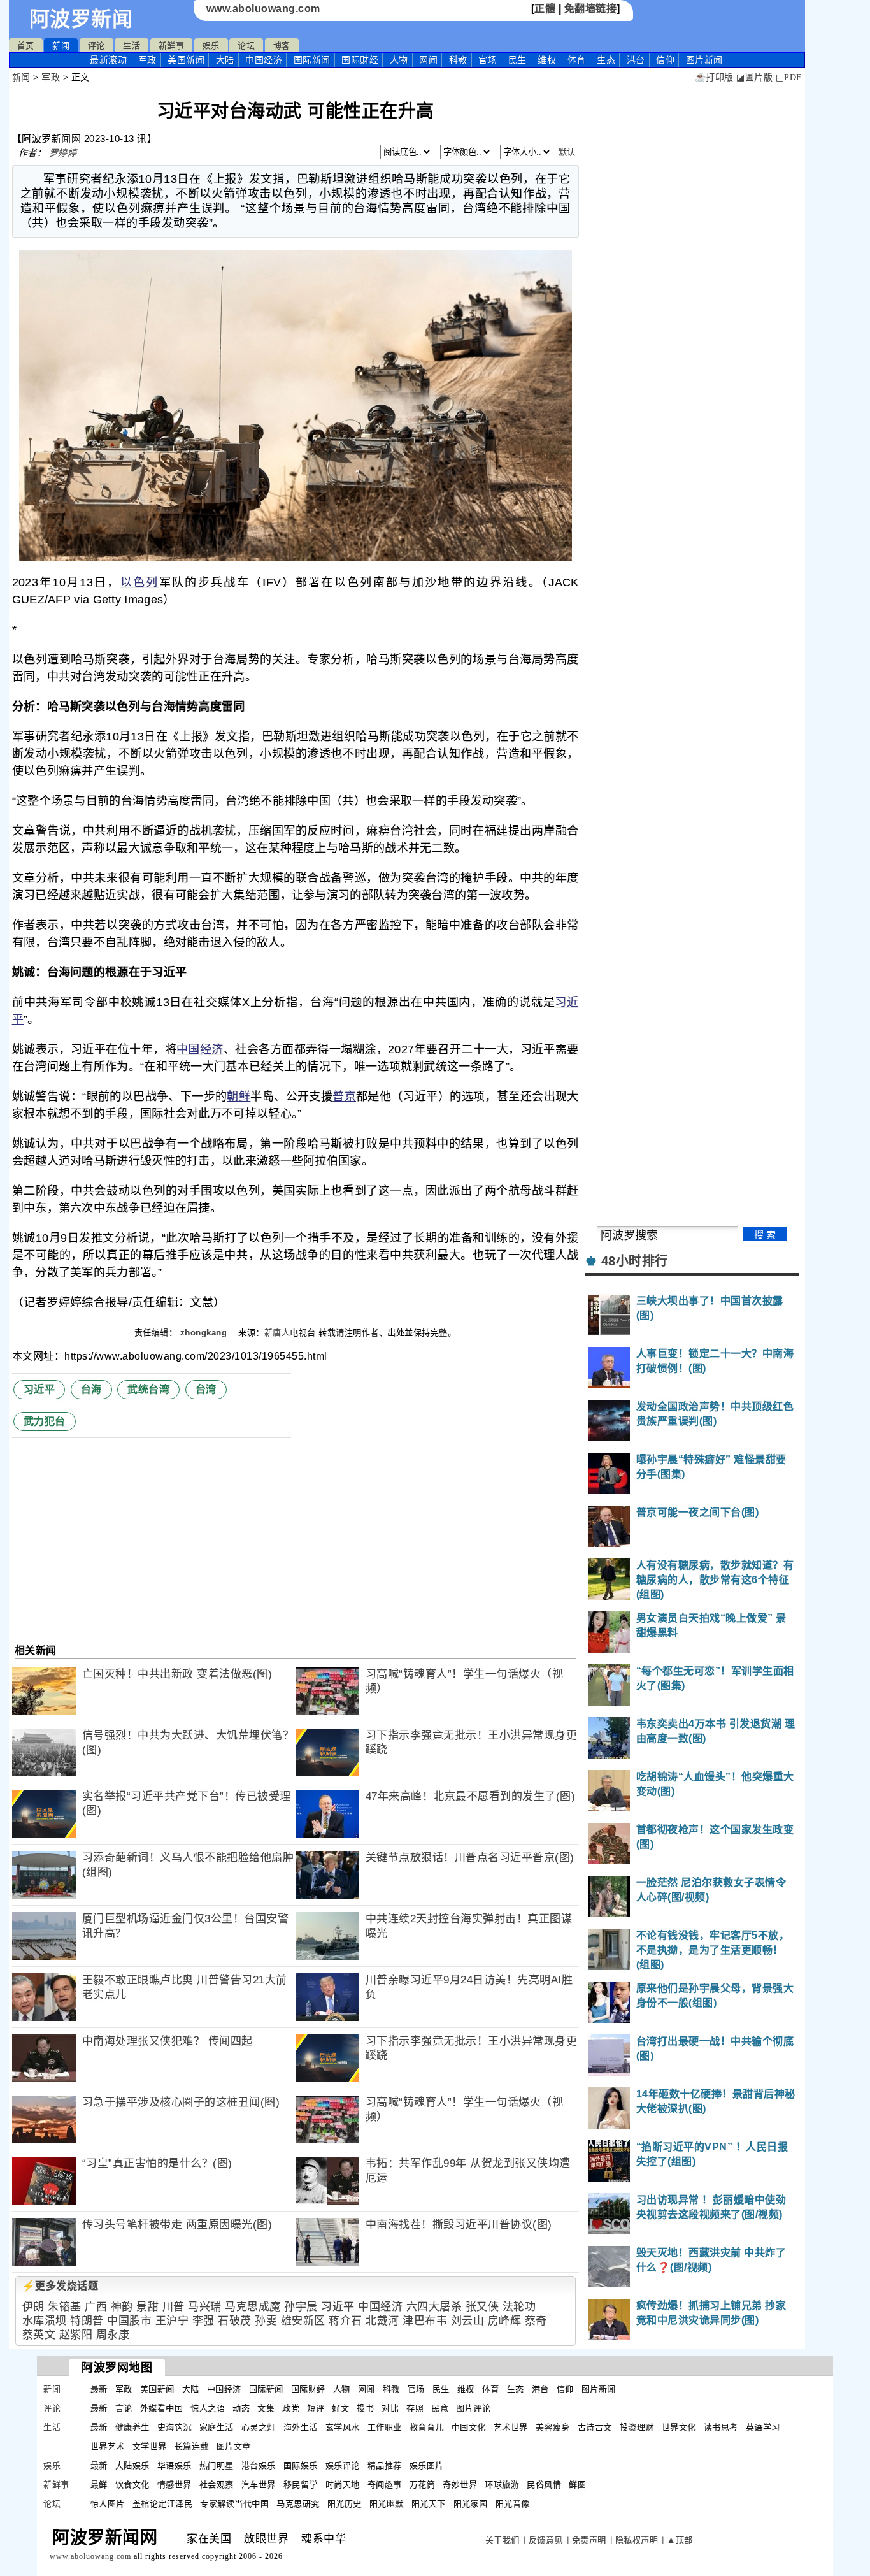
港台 (636, 60)
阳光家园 (471, 2504)
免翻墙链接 (591, 9)
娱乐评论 (343, 2465)
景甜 (147, 2307)
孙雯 (266, 2321)
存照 (415, 2408)
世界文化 (679, 2427)
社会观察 (217, 2485)
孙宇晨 (301, 2307)
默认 (567, 152)
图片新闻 (599, 2389)
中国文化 (469, 2427)
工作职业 (385, 2427)
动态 (241, 2408)
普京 (344, 1097)
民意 (440, 2408)
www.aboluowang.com (263, 9)
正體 (545, 9)
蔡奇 (536, 2321)
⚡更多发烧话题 (61, 2286)
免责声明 (589, 2540)
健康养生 (132, 2427)
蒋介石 (346, 2321)
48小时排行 (635, 1261)
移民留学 (301, 2485)
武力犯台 (45, 1421)
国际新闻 (312, 60)
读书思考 (721, 2427)
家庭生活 (217, 2427)
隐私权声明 (637, 2540)
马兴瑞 (205, 2307)
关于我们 (503, 2540)
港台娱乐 (259, 2465)
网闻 (428, 60)
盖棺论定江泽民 (163, 2504)
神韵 (122, 2307)
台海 (91, 1389)
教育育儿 (427, 2427)
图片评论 (473, 2408)
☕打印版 (714, 77)
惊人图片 (108, 2504)
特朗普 (87, 2321)
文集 (266, 2408)
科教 (458, 60)
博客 (282, 46)
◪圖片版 (754, 77)
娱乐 (211, 46)
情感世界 (175, 2485)
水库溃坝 (45, 2321)
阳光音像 (513, 2504)
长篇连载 (192, 2446)
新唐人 (277, 1333)
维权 (547, 60)
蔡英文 (39, 2335)
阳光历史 (345, 2504)
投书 (365, 2408)
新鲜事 (172, 46)
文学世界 (150, 2446)
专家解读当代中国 (234, 2504)
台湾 (206, 1389)
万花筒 (423, 2485)
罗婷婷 (63, 153)
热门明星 (217, 2465)
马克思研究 (298, 2504)
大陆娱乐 (132, 2465)
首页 (26, 46)
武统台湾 (148, 1389)
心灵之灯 (259, 2427)
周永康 (113, 2335)
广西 (96, 2307)
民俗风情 (544, 2485)
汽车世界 (259, 2485)
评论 (96, 46)
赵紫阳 (76, 2335)
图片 (704, 60)
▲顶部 (680, 2540)
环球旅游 (502, 2485)
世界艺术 (108, 2446)
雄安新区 (303, 2321)
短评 (316, 2408)
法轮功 (519, 2307)
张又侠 (482, 2307)
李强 (203, 2321)
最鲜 (99, 2485)
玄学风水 (343, 2427)
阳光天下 (429, 2504)
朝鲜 (239, 1097)
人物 (399, 60)
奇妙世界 (460, 2485)
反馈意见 (546, 2540)
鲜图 (577, 2485)
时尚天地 (343, 2485)
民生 (517, 60)
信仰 (665, 60)
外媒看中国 (162, 2408)
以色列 (140, 582)
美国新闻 (186, 60)
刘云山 (468, 2321)
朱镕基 (65, 2307)
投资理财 (637, 2427)
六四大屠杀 (434, 2307)
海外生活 (301, 2427)
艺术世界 (511, 2427)
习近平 (39, 1389)
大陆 (225, 60)
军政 (147, 60)
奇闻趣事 (385, 2485)
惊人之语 (208, 2408)
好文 (340, 2408)
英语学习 (763, 2427)
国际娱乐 (301, 2465)
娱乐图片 (427, 2465)
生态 (606, 60)
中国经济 (264, 60)
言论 (124, 2408)
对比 (390, 2408)
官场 (488, 60)
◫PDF (789, 77)
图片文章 (234, 2446)
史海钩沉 (175, 2427)
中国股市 (129, 2321)
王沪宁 (172, 2321)
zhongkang (205, 1333)
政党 (291, 2408)
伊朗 (33, 2307)
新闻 (61, 46)
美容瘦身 (553, 2427)
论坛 (246, 46)
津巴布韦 (425, 2321)
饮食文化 (132, 2485)
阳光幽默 (387, 2504)
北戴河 (382, 2321)
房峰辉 (505, 2321)
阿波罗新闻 (81, 19)
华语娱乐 (175, 2465)
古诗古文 (595, 2427)
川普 (174, 2307)
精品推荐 (385, 2465)
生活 (132, 46)
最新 (108, 60)
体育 (577, 60)
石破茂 (235, 2321)
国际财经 (360, 60)
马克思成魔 (253, 2307)
